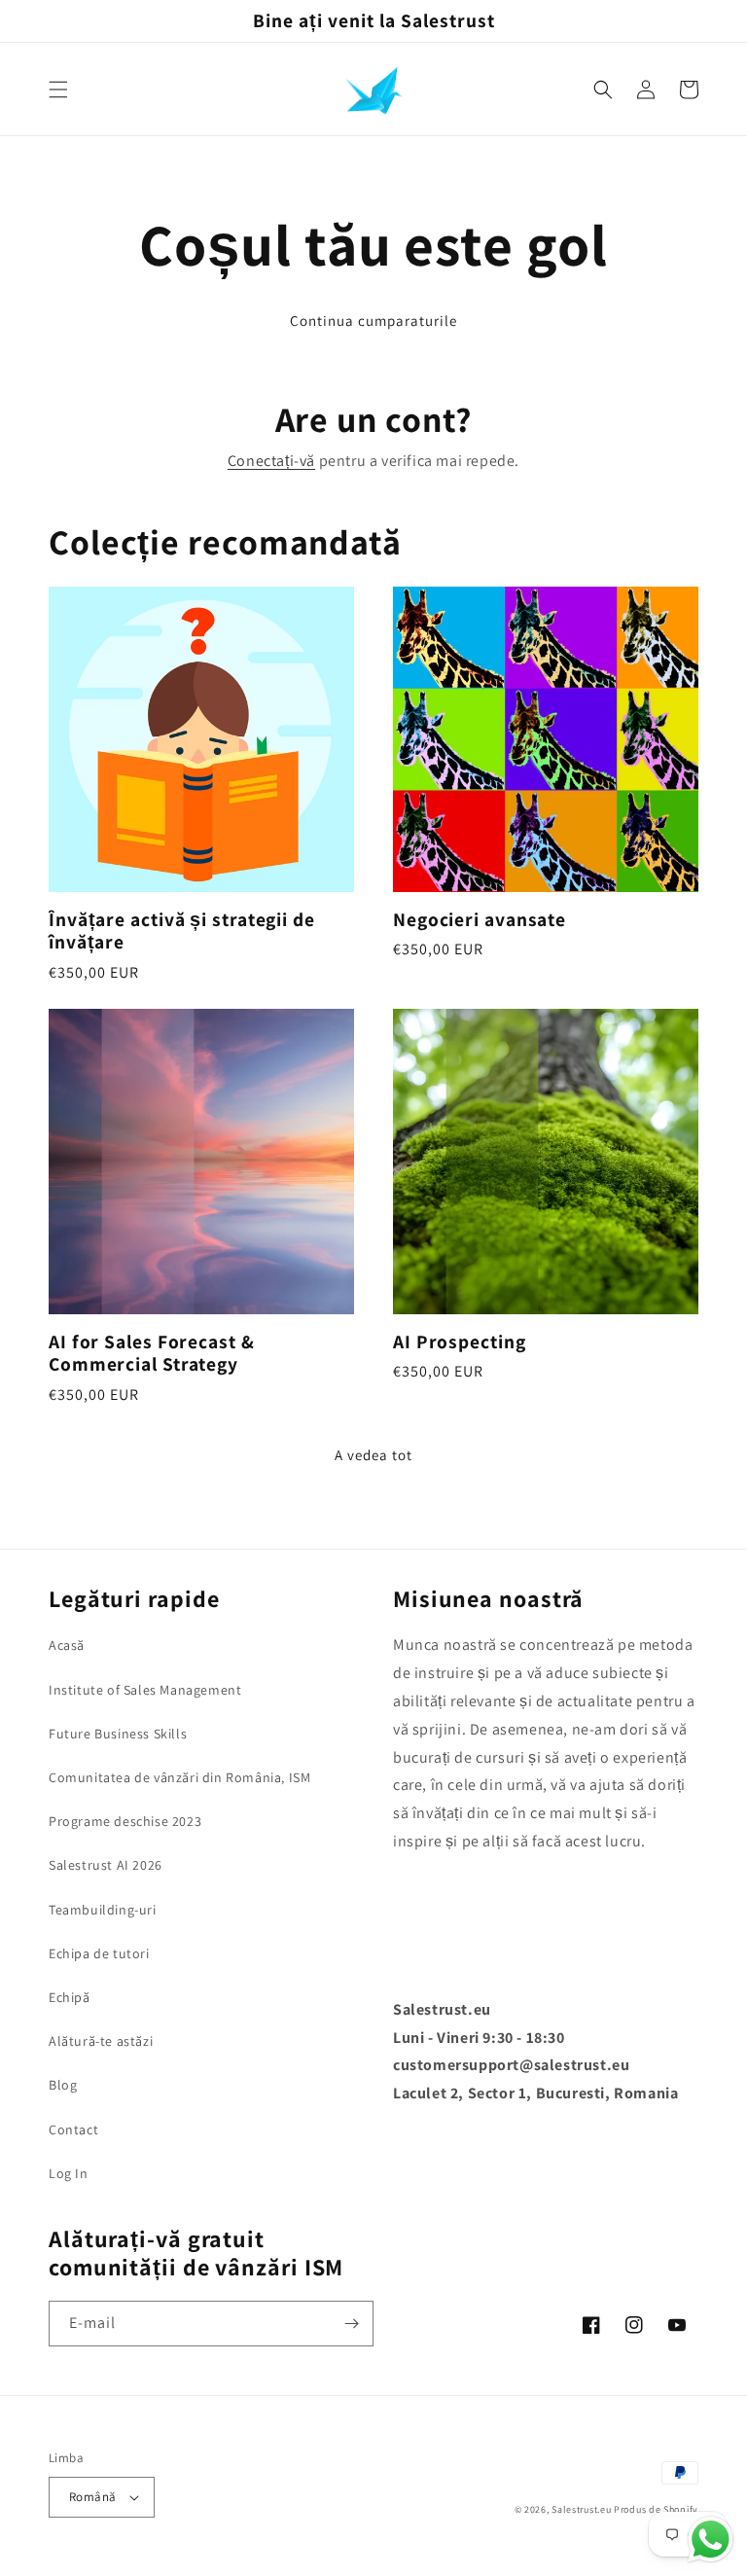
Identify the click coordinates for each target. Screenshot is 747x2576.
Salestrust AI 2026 (106, 1865)
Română (92, 2497)
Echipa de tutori (99, 1953)
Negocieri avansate (480, 920)
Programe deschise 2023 (125, 1821)
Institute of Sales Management (145, 1690)
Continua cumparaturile (373, 321)
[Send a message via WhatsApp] (711, 2540)
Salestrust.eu (581, 2509)
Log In (69, 2173)
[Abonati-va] (351, 2324)
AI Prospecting (460, 1342)
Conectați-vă (271, 461)
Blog (63, 2085)
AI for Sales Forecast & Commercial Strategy (152, 1354)
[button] (58, 89)
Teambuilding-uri (103, 1910)
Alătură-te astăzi (101, 2041)
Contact (73, 2129)
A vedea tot (373, 1455)
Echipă (70, 1997)
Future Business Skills (118, 1734)
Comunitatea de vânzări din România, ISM (179, 1777)
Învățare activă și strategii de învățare (182, 931)
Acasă (67, 1645)
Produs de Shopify (656, 2509)
